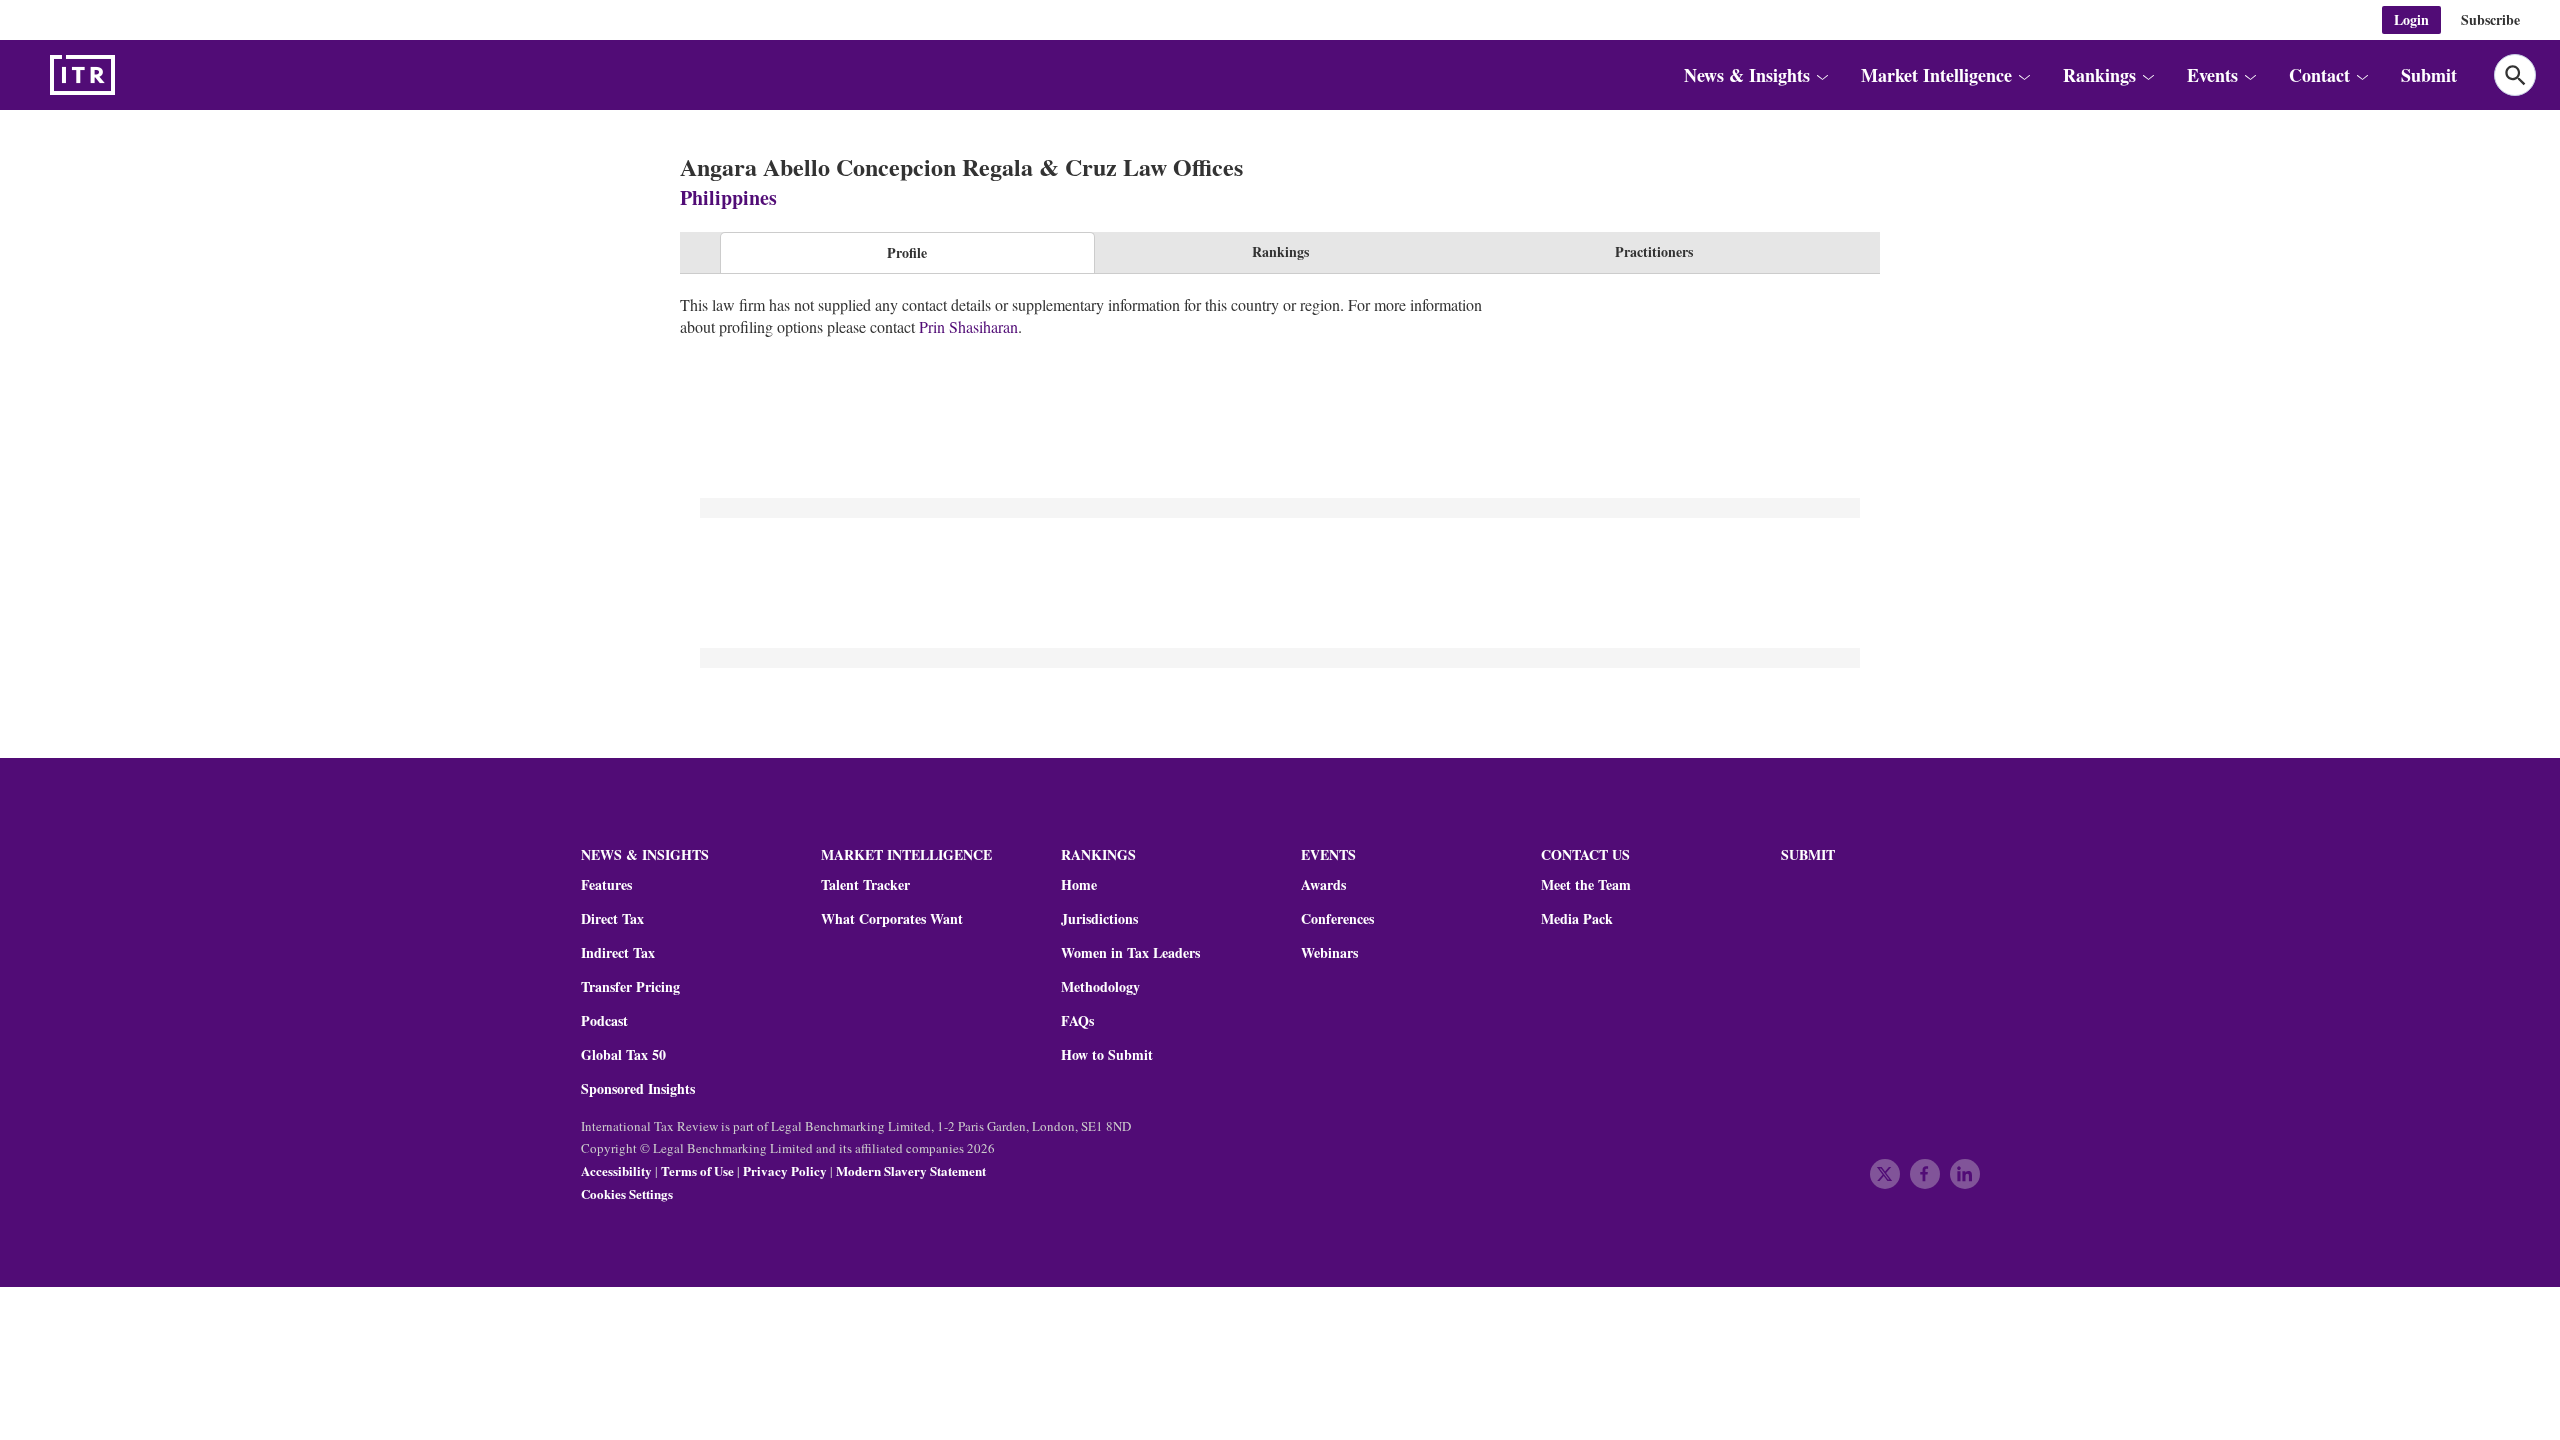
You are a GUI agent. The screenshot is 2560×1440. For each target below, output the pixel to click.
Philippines (728, 197)
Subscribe (2490, 19)
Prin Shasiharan (968, 326)
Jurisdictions (1099, 919)
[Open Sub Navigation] (1822, 75)
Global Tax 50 (623, 1055)
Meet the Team (1586, 885)
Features (606, 885)
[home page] (130, 75)
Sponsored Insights (638, 1089)
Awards (1323, 885)
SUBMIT (1808, 854)
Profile (907, 252)
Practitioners (1654, 251)
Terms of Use (697, 1170)
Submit (2429, 75)
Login (2411, 19)
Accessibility (616, 1170)
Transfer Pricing (630, 987)
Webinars (1329, 953)
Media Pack (1577, 919)
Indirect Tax (618, 953)
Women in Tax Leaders (1130, 953)
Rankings (1280, 251)
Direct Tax (612, 919)
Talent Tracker (865, 885)
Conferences (1337, 919)
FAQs (1077, 1021)
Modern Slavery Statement (911, 1170)
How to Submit (1107, 1055)
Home (1079, 885)
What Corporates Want (892, 919)
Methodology (1100, 987)
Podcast (604, 1021)
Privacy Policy (785, 1170)
